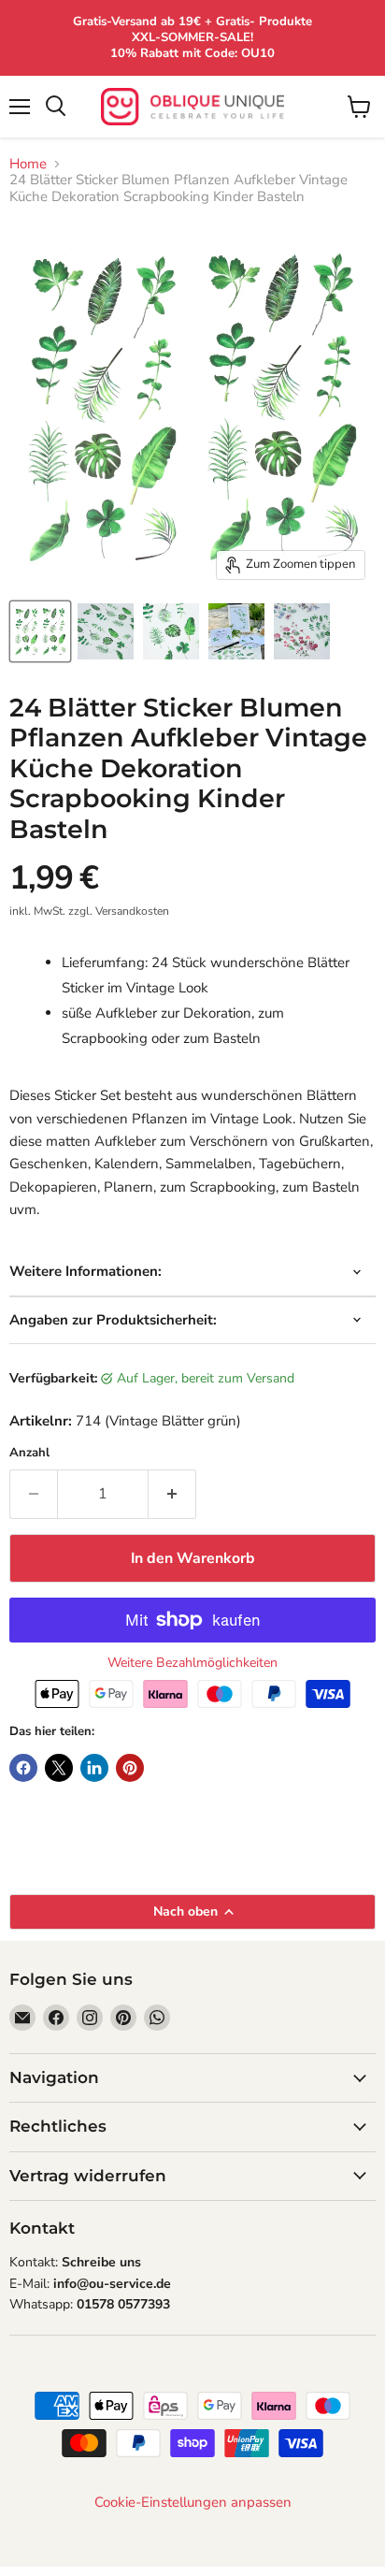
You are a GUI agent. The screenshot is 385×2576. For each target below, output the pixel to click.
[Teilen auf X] (59, 1768)
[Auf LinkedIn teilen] (94, 1768)
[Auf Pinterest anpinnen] (130, 1768)
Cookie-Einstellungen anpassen (193, 2503)
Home (28, 164)
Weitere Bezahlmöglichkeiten (192, 1663)
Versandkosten (132, 911)
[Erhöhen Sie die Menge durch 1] (172, 1494)
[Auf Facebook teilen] (23, 1768)
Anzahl (29, 1453)
